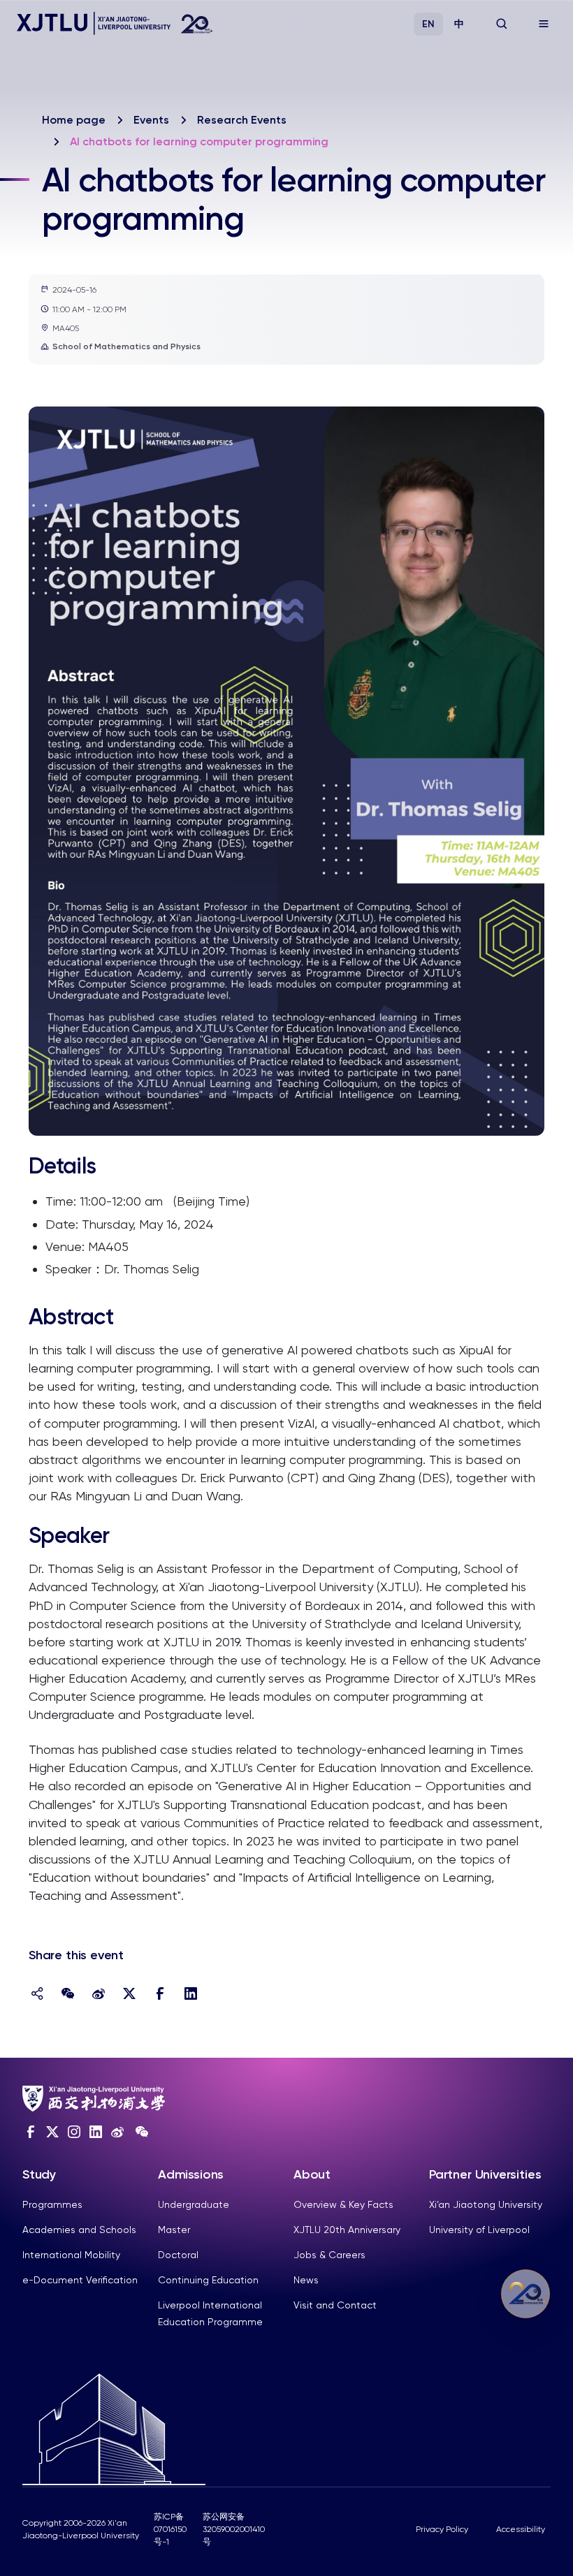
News (306, 2280)
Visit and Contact (335, 2305)
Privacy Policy (442, 2529)
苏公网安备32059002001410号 (234, 2529)
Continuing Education (208, 2280)
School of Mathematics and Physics (126, 346)
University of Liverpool (479, 2230)
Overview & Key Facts (343, 2204)
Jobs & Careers (329, 2255)
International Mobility (71, 2255)
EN (428, 24)
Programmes (52, 2204)
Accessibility (521, 2529)
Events (151, 120)
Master (174, 2230)
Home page (74, 120)
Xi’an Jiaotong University (486, 2204)
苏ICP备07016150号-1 (170, 2529)
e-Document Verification (80, 2280)
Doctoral (178, 2255)
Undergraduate (194, 2204)
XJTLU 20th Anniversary (347, 2230)
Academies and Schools (79, 2230)
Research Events (242, 120)
